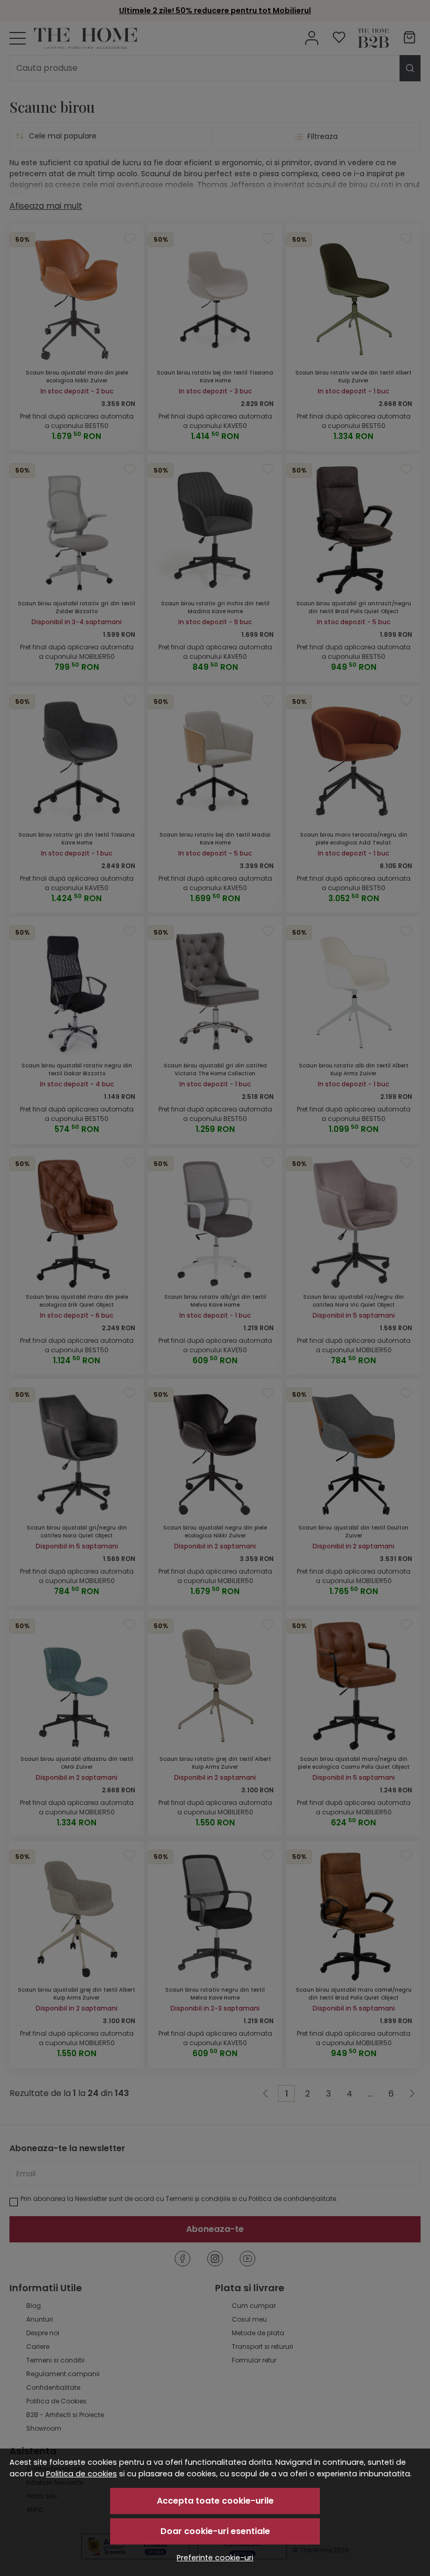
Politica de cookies (82, 2474)
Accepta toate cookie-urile (215, 2501)
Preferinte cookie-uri (215, 2558)
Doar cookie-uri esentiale (215, 2531)
